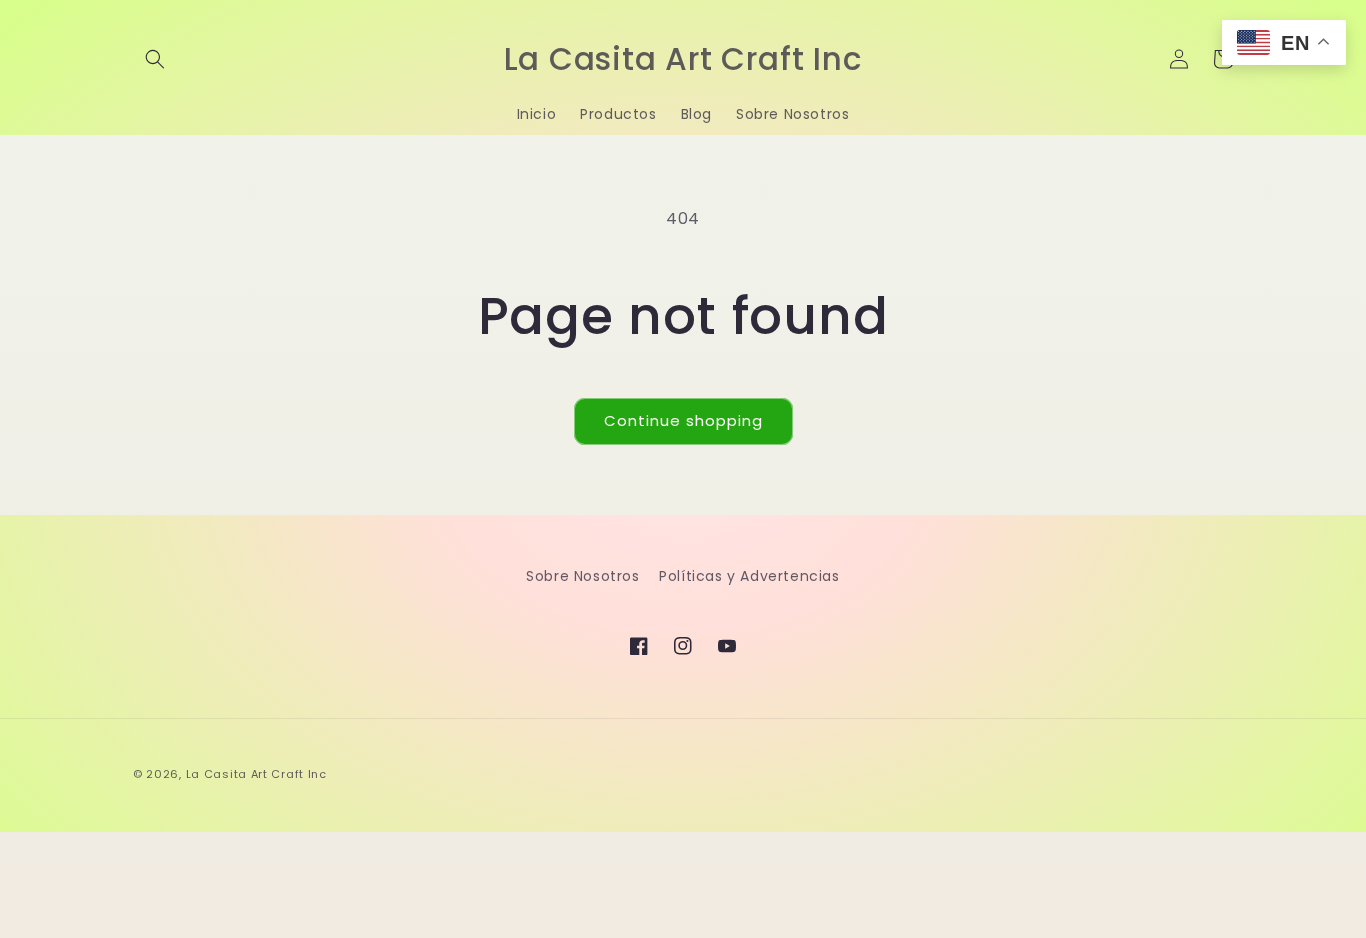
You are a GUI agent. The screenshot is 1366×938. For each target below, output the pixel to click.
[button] (155, 59)
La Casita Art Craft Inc (256, 774)
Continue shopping (683, 420)
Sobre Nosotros (582, 576)
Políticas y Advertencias (749, 576)
